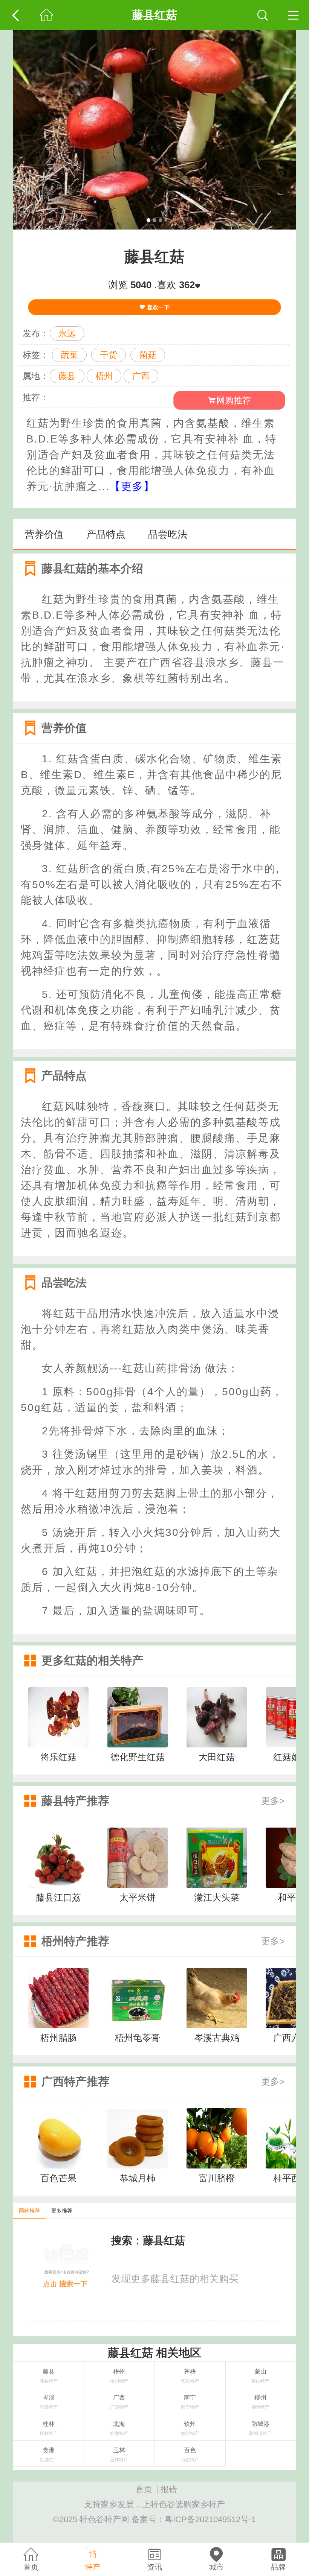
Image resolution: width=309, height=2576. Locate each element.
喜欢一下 (158, 307)
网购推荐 (234, 400)
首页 (144, 2489)
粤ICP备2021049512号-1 (210, 2519)
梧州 (104, 376)
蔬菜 (69, 355)
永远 (67, 333)
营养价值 (44, 534)
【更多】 (132, 486)
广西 (141, 376)
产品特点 (106, 534)
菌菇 (148, 355)
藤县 (67, 376)
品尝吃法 (168, 534)
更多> (273, 1801)
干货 (109, 355)
